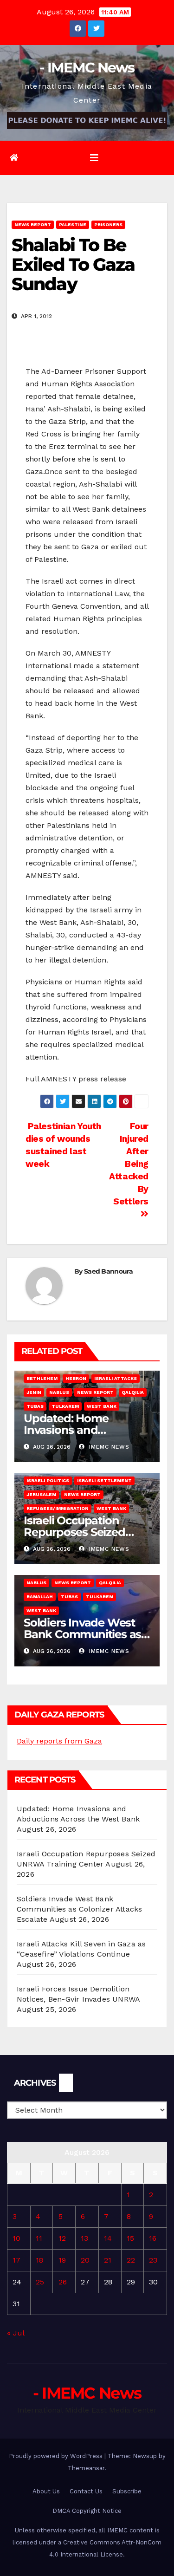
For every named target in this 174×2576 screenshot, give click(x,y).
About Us (46, 2491)
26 (63, 2282)
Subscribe (127, 2491)
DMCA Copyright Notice (87, 2511)
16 (153, 2238)
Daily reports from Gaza (59, 1741)
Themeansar (86, 2468)
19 (62, 2260)
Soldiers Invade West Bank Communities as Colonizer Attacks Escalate (79, 1909)
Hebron (76, 1378)
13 (84, 2238)
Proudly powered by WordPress (57, 2456)
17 (16, 2260)
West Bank (102, 1406)
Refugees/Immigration (58, 1508)
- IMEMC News (87, 68)
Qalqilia (133, 1392)
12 (62, 2238)
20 (85, 2260)
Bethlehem (42, 1378)
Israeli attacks (116, 1378)
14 (108, 2238)
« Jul (16, 2333)
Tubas (35, 1406)
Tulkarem (65, 1406)
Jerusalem (41, 1494)
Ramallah (40, 1597)
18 (39, 2260)
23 (153, 2260)
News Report (33, 224)
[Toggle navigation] (94, 158)
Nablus (59, 1392)
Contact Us (86, 2491)
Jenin (34, 1392)
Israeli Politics (48, 1480)
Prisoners (108, 224)
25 (40, 2282)
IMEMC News (108, 1447)
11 (39, 2238)
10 (16, 2238)
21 (108, 2260)
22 (131, 2260)
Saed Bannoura (108, 1271)
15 (130, 2238)
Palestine (73, 224)
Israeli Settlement (104, 1480)
